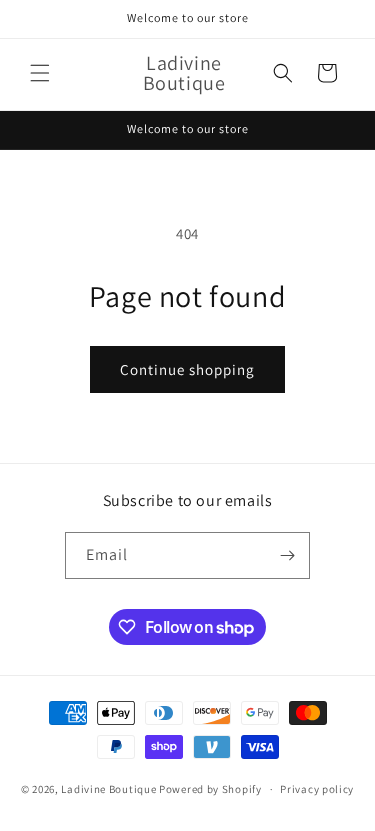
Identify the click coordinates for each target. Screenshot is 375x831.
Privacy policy (317, 789)
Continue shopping (187, 369)
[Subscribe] (287, 555)
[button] (40, 73)
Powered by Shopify (210, 789)
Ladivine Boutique (110, 789)
